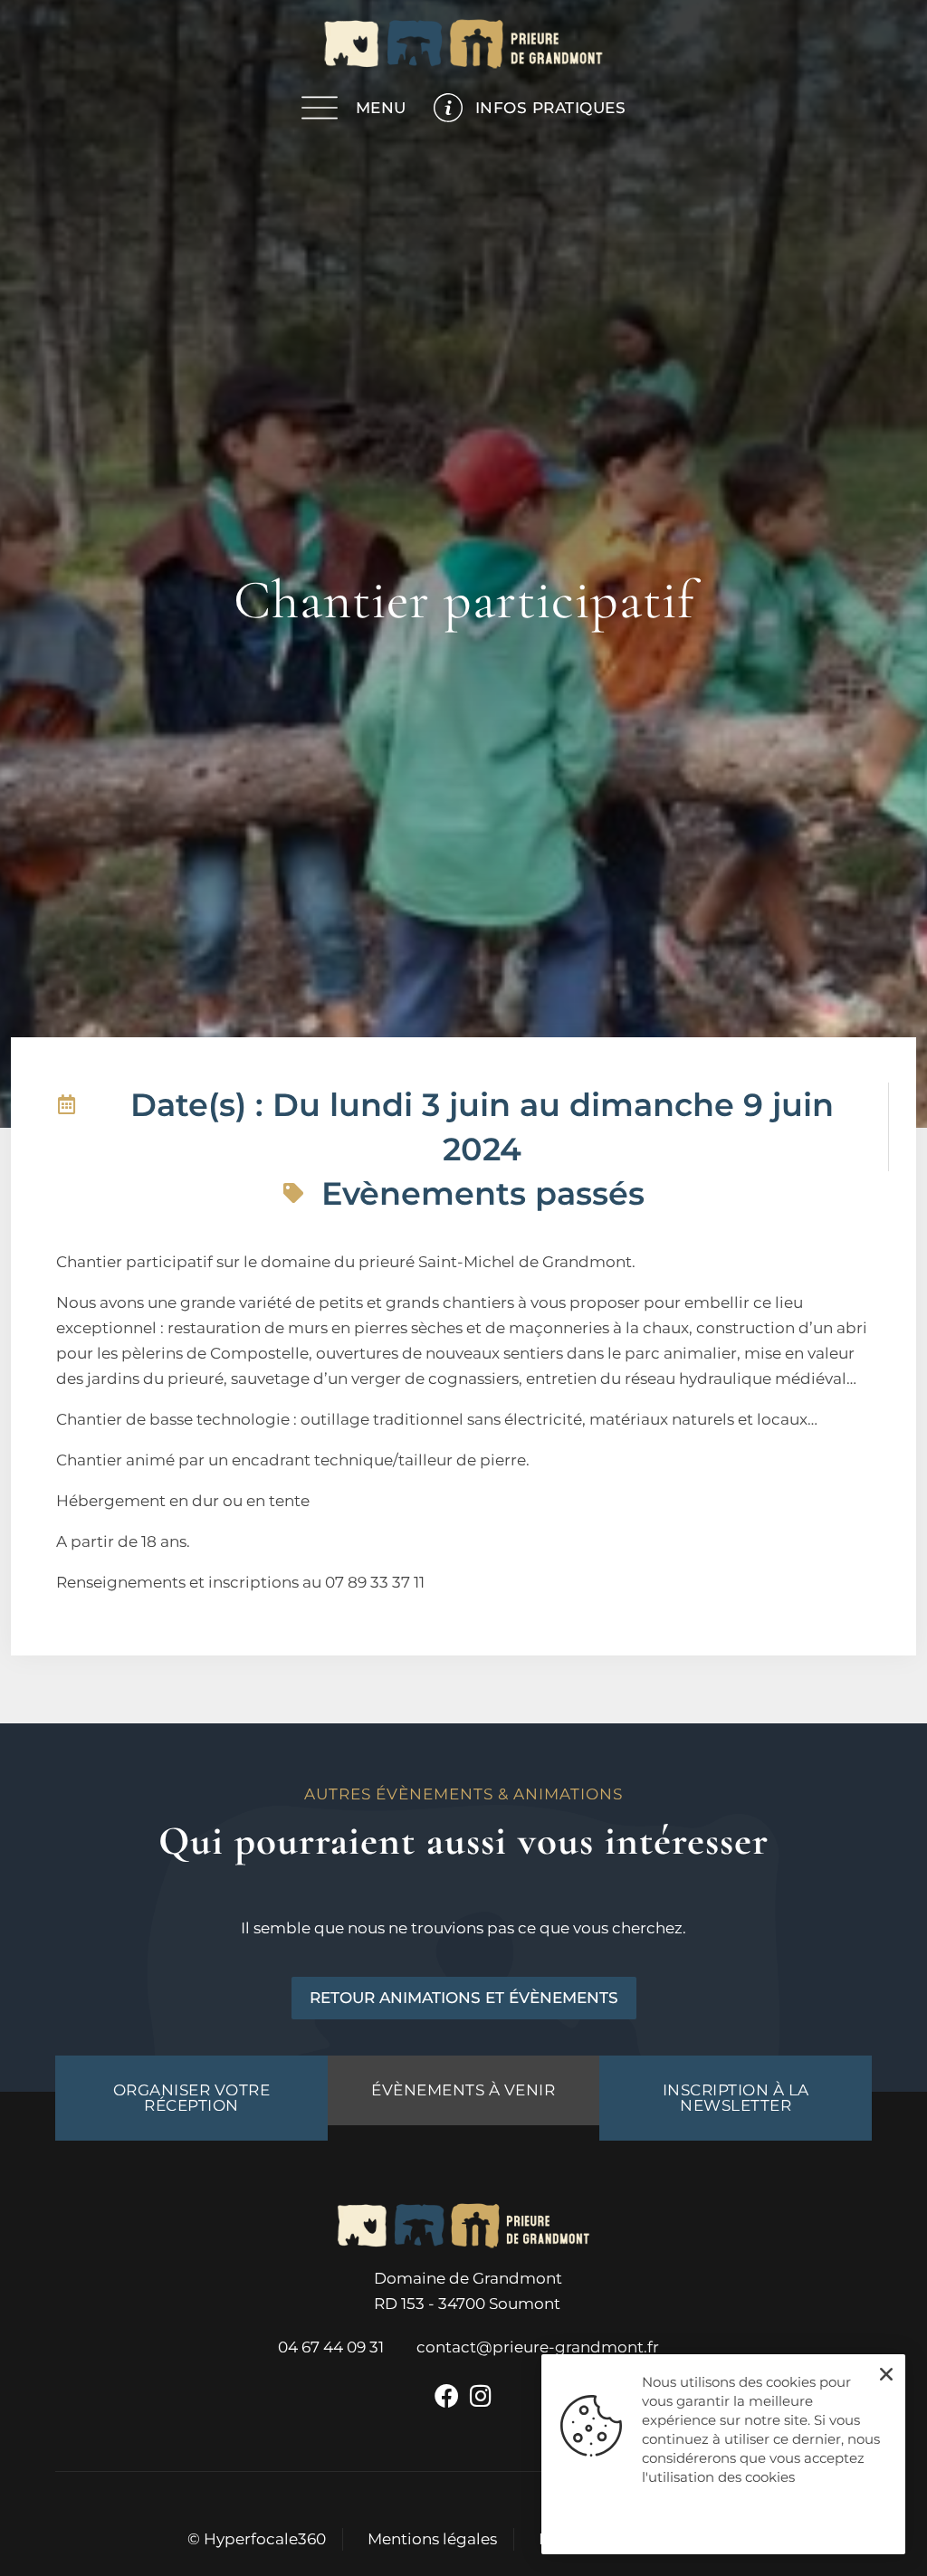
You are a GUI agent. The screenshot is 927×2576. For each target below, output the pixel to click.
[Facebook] (446, 2395)
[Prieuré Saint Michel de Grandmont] (463, 48)
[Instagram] (481, 2395)
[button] (886, 2374)
